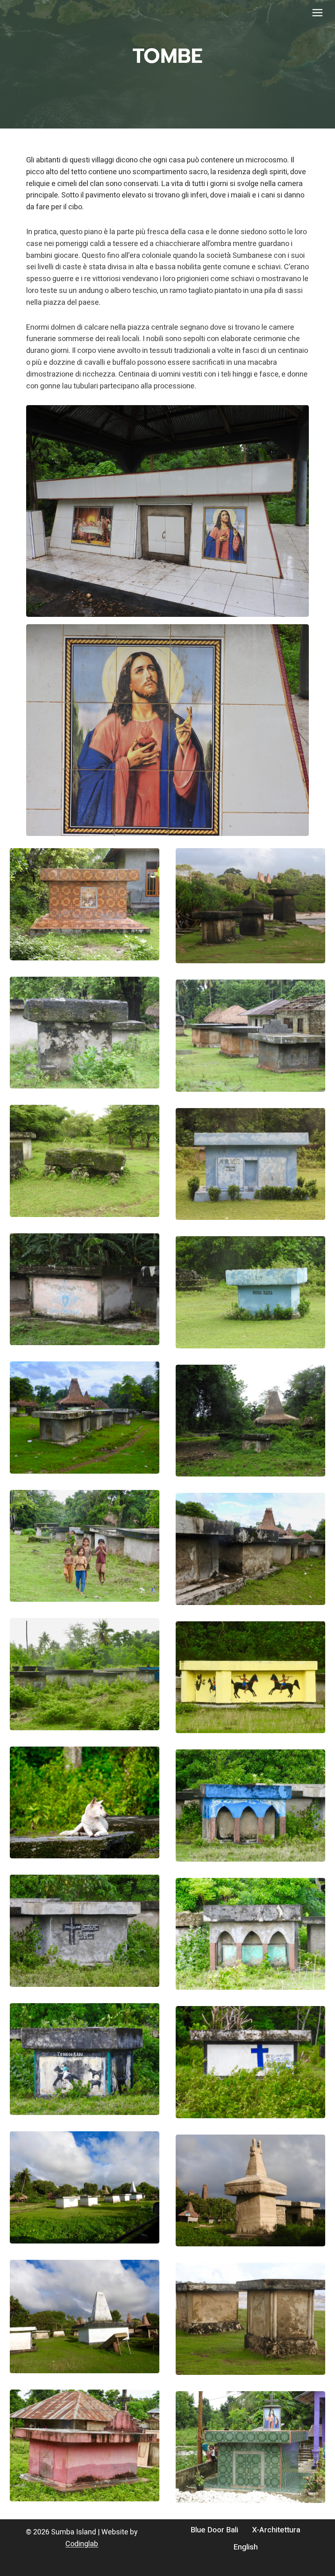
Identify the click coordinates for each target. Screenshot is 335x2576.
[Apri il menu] (317, 12)
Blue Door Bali (214, 2530)
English (246, 2547)
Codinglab (82, 2544)
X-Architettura (276, 2530)
